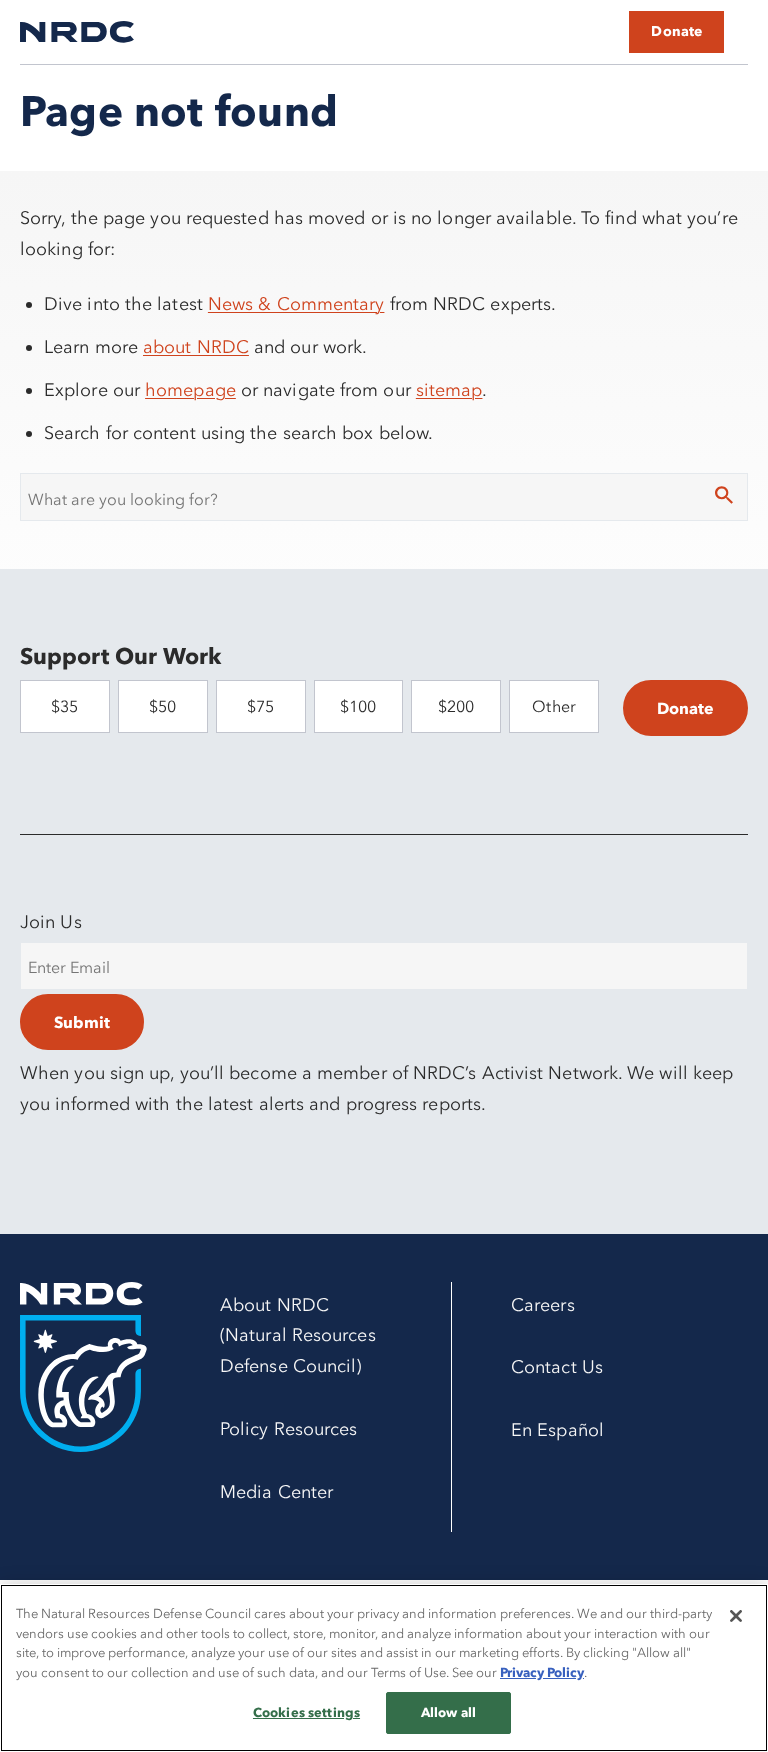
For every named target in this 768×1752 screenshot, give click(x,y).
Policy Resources (288, 1429)
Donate (676, 31)
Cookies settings (306, 1712)
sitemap (449, 390)
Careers (543, 1305)
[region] (384, 1668)
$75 (260, 706)
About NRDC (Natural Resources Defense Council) (298, 1336)
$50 (162, 706)
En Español (557, 1430)
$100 (358, 706)
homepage (190, 390)
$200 (456, 706)
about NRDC (196, 347)
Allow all (448, 1712)
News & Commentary (296, 304)
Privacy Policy (542, 1672)
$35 (64, 706)
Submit (82, 1022)
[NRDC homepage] (77, 32)
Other (553, 706)
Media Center (276, 1492)
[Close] (736, 1616)
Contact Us (557, 1367)
